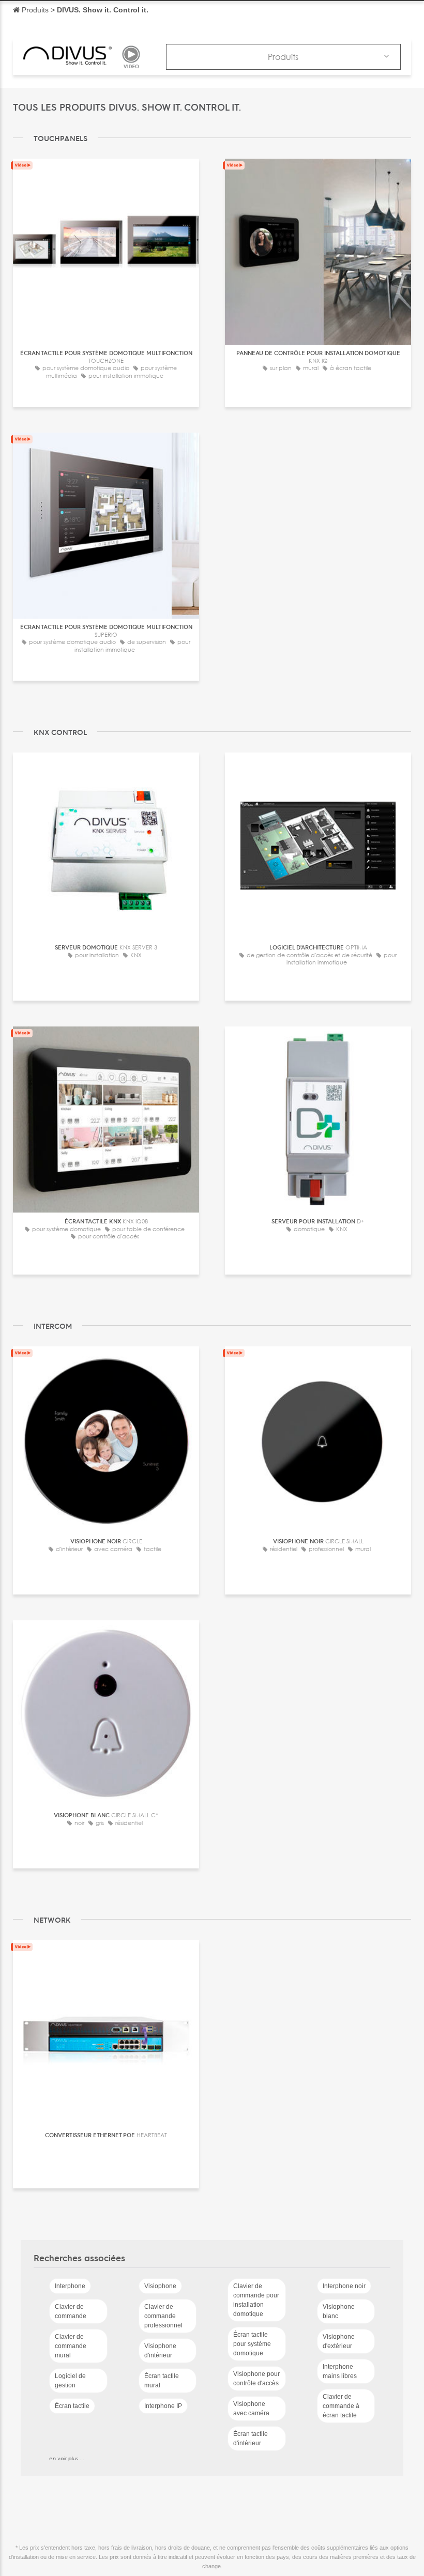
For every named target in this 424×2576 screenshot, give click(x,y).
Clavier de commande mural (71, 2346)
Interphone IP (163, 2406)
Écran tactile (72, 2406)
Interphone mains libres (340, 2371)
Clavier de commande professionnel (163, 2316)
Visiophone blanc (339, 2311)
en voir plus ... (67, 2458)
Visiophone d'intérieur (160, 2351)
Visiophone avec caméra (251, 2409)
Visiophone (160, 2286)
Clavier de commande (71, 2311)
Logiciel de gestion (70, 2381)
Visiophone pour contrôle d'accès (256, 2379)
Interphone (70, 2286)
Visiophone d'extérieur (339, 2341)
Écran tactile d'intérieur (251, 2439)
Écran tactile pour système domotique (252, 2344)
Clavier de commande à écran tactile (341, 2406)
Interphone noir (344, 2286)
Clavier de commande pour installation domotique (256, 2300)
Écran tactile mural (162, 2381)
